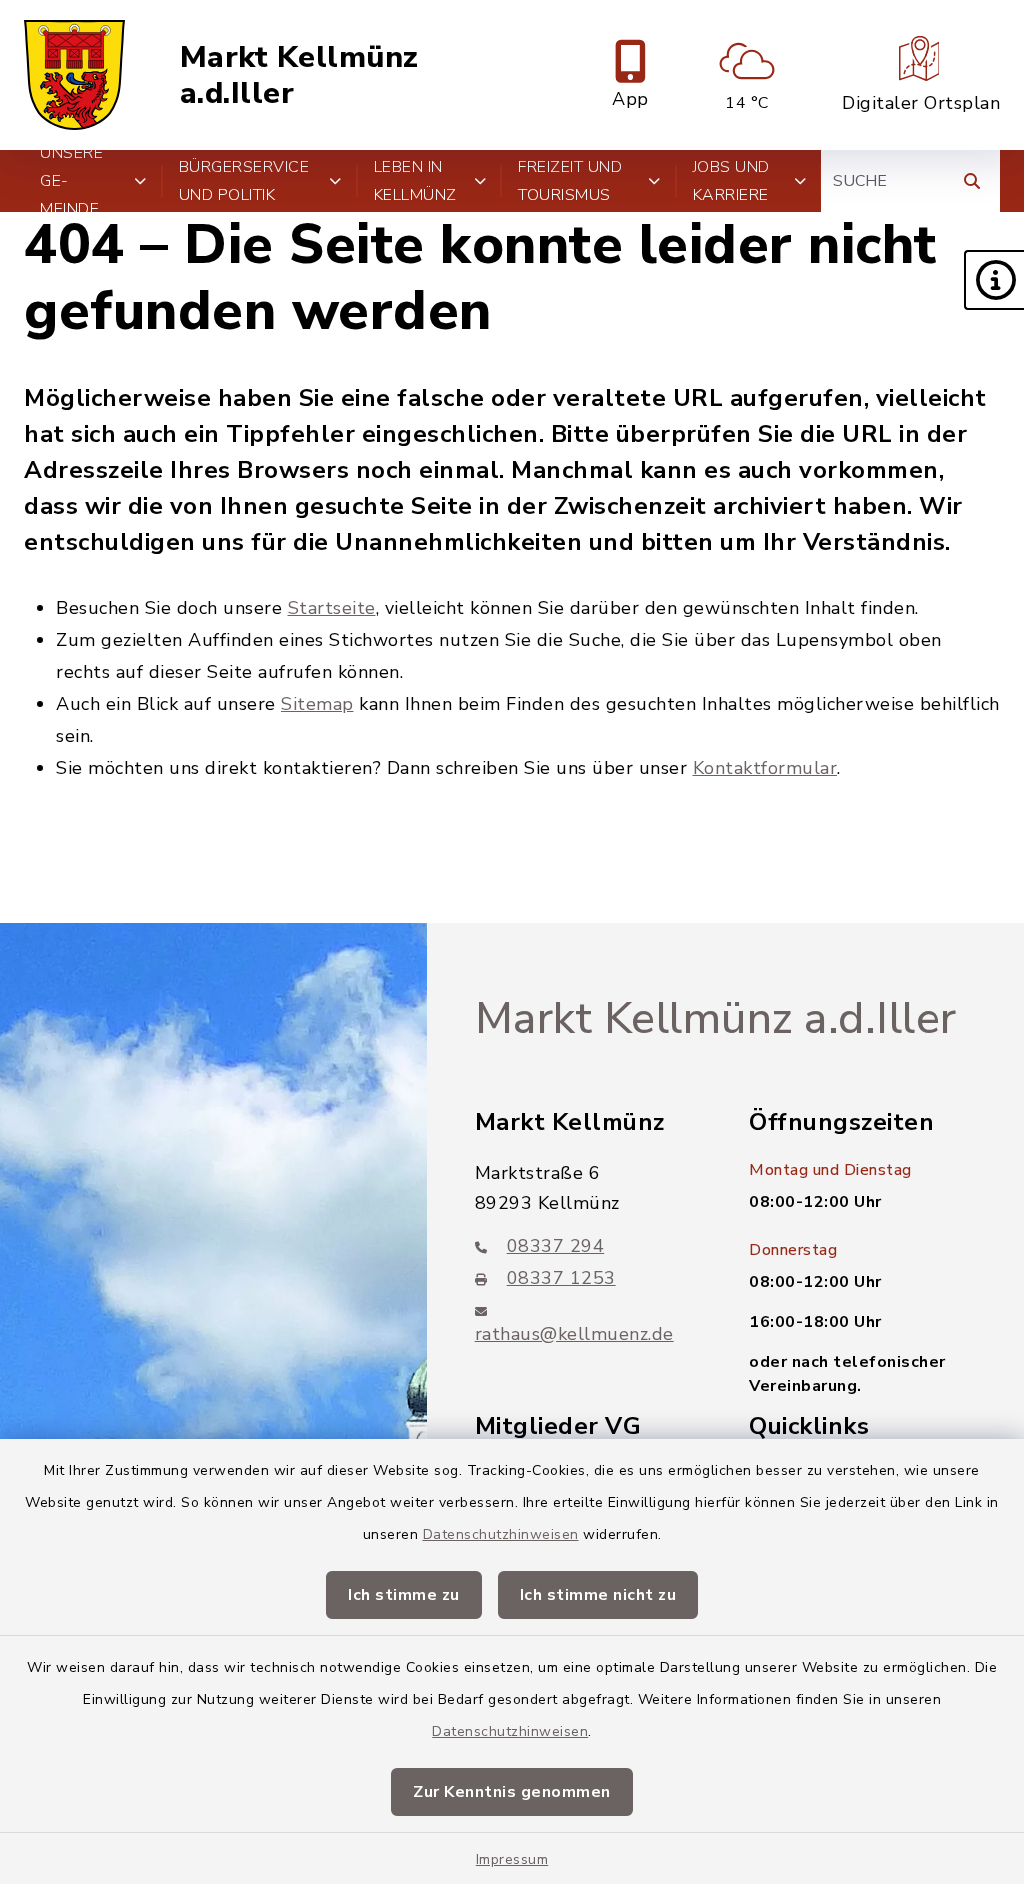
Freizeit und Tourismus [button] (570, 181)
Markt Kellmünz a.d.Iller (299, 75)
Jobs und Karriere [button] (731, 181)
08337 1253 (561, 1278)
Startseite (332, 608)
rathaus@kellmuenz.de (574, 1334)
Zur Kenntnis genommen (512, 1792)
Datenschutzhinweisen (501, 1534)
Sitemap (317, 704)
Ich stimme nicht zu (598, 1595)
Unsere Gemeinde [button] (71, 181)
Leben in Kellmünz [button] (415, 181)
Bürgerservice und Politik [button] (244, 181)
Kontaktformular (765, 768)
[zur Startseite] (74, 75)
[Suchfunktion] (972, 181)
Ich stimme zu (404, 1595)
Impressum (512, 1859)
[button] (994, 280)
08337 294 (556, 1246)
